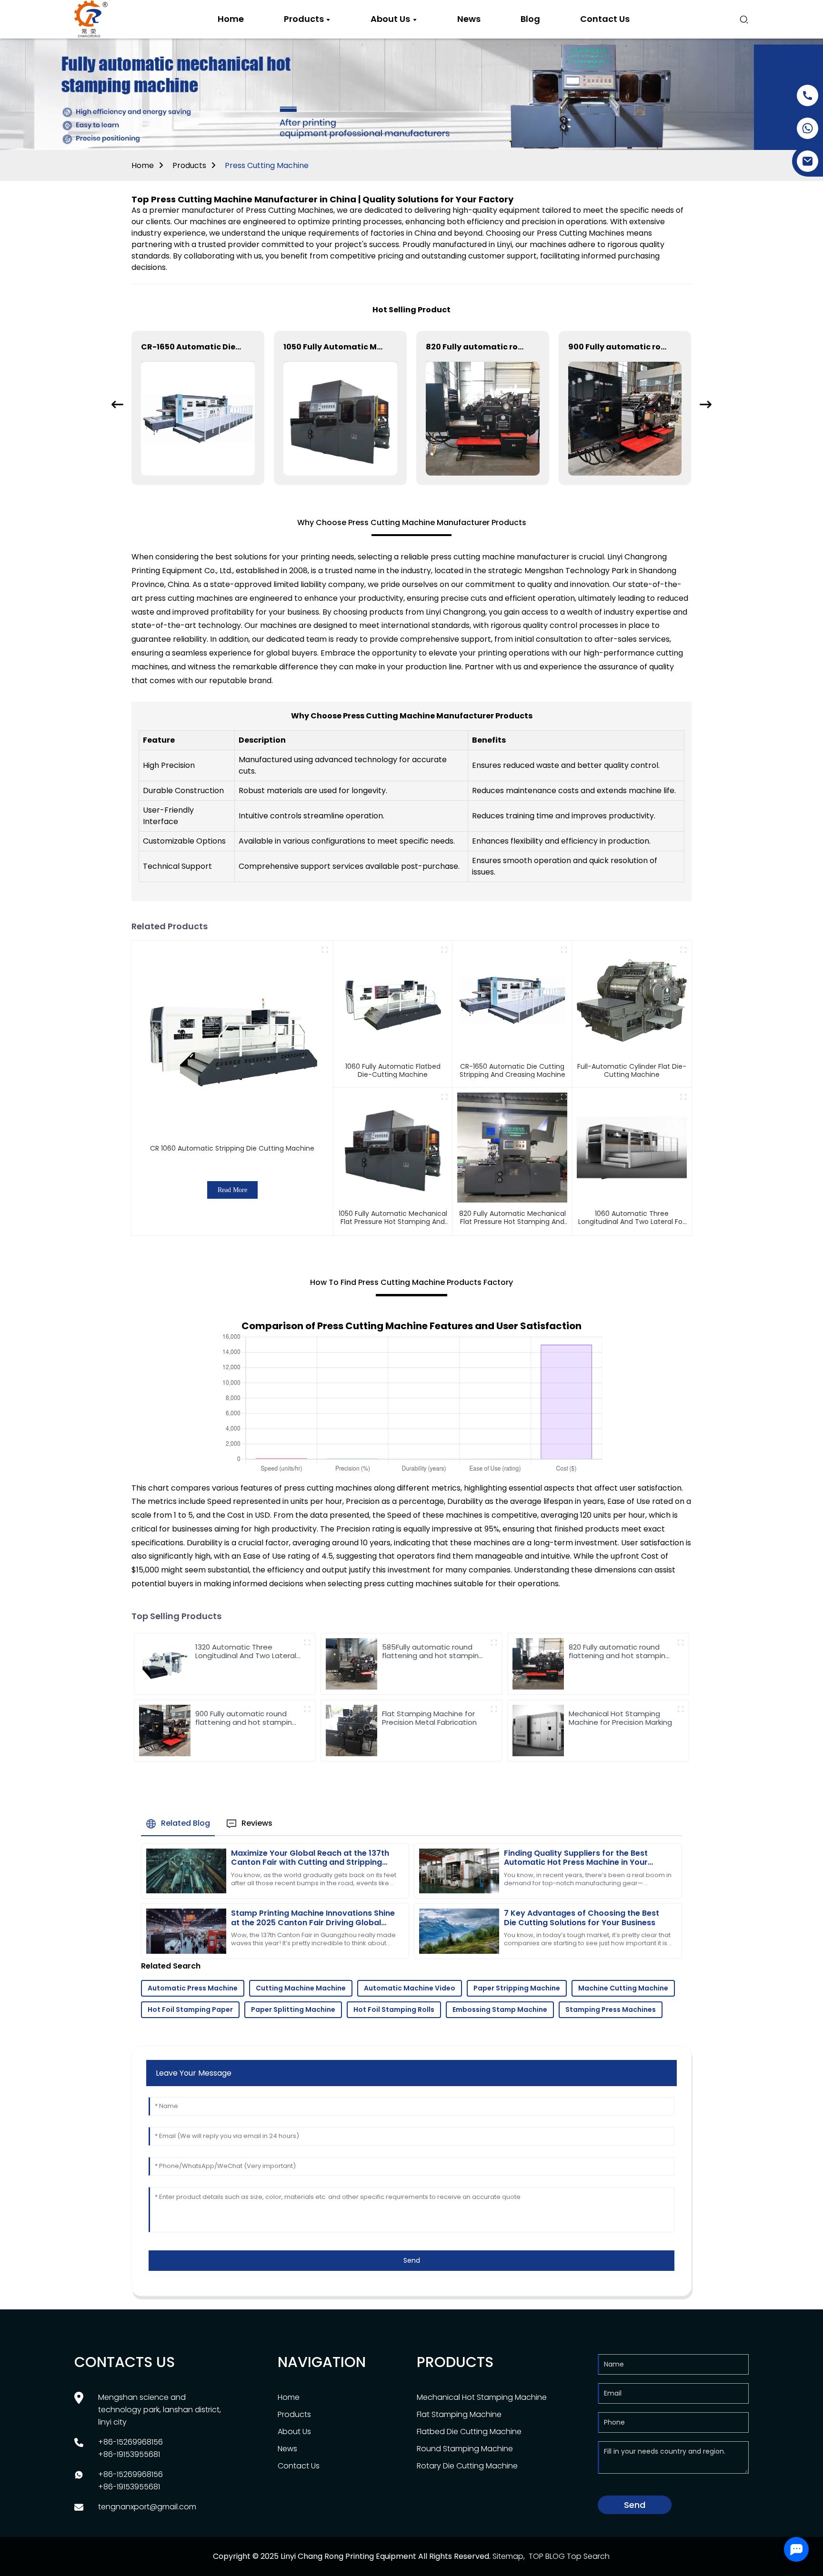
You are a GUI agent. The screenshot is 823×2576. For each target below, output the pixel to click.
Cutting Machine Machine (301, 1988)
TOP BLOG (547, 2556)
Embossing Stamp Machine (500, 2009)
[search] (744, 20)
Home (143, 165)
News (287, 2449)
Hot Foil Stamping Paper (190, 2009)
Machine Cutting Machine (623, 1988)
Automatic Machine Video (410, 1988)
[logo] (91, 20)
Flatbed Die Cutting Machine (469, 2432)
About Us (294, 2432)
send (635, 2505)
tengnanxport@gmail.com (147, 2507)
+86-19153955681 (129, 2454)
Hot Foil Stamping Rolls (394, 2009)
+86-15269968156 (130, 2442)
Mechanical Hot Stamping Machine (482, 2397)
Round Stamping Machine (465, 2449)
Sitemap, (510, 2556)
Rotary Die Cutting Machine (467, 2466)
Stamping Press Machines (611, 2009)
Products (189, 165)
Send (412, 2260)
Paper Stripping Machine (517, 1988)
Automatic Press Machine (193, 1988)
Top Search (588, 2556)
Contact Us (299, 2466)
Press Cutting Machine (267, 165)
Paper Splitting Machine (293, 2009)
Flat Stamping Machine (459, 2414)
